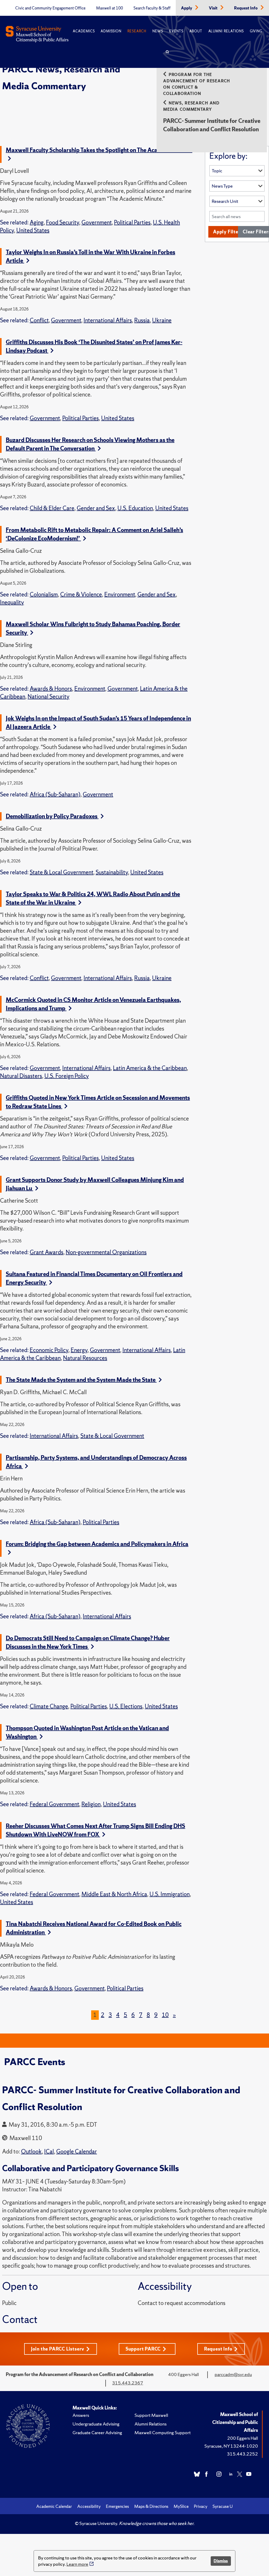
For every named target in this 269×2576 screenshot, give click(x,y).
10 (165, 2015)
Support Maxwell (151, 2415)
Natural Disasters (21, 1076)
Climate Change (49, 1706)
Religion (91, 1804)
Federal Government (54, 1804)
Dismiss (221, 2561)
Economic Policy (49, 1350)
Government (97, 222)
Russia (142, 320)
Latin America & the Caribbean (150, 1068)
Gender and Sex (96, 508)
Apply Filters (228, 232)
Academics (84, 31)
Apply (187, 8)
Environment (120, 594)
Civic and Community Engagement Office (50, 8)
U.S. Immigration (170, 1894)
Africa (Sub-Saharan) (55, 794)
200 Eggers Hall (243, 2438)
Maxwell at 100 (110, 8)
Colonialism (44, 594)
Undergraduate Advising (96, 2424)
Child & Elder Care (52, 508)
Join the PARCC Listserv (58, 2349)
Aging (37, 222)
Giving (256, 31)
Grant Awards (46, 1252)
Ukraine (162, 320)
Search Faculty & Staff (152, 8)
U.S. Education (135, 508)
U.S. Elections (126, 1706)
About (196, 31)
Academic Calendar (54, 2506)
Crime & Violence (81, 594)
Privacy (201, 2506)
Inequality (12, 602)
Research (137, 31)
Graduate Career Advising (97, 2432)
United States (33, 230)
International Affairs (108, 320)
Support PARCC (143, 2349)
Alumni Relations (226, 31)
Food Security (63, 222)
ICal (49, 2151)
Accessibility (89, 2506)
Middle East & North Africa (114, 1894)
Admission (111, 31)
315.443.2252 (242, 2454)
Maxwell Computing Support (163, 2432)
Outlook (31, 2151)
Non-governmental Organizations (106, 1252)
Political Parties (132, 222)
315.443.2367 (128, 2383)
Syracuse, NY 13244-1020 (231, 2446)
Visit (214, 8)
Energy (79, 1350)
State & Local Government (61, 872)
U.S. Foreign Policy (67, 1076)
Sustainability (112, 872)
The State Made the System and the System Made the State (81, 1380)
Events (176, 31)
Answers (81, 2415)
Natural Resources (85, 1358)
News (158, 31)
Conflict (39, 320)
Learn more (77, 2564)
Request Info (246, 8)
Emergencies (117, 2506)
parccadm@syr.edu (233, 2374)
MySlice (181, 2506)
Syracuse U (223, 2506)
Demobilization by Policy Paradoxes (52, 816)
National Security (48, 697)
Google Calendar (77, 2151)
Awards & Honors (51, 689)
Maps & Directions (151, 2506)
